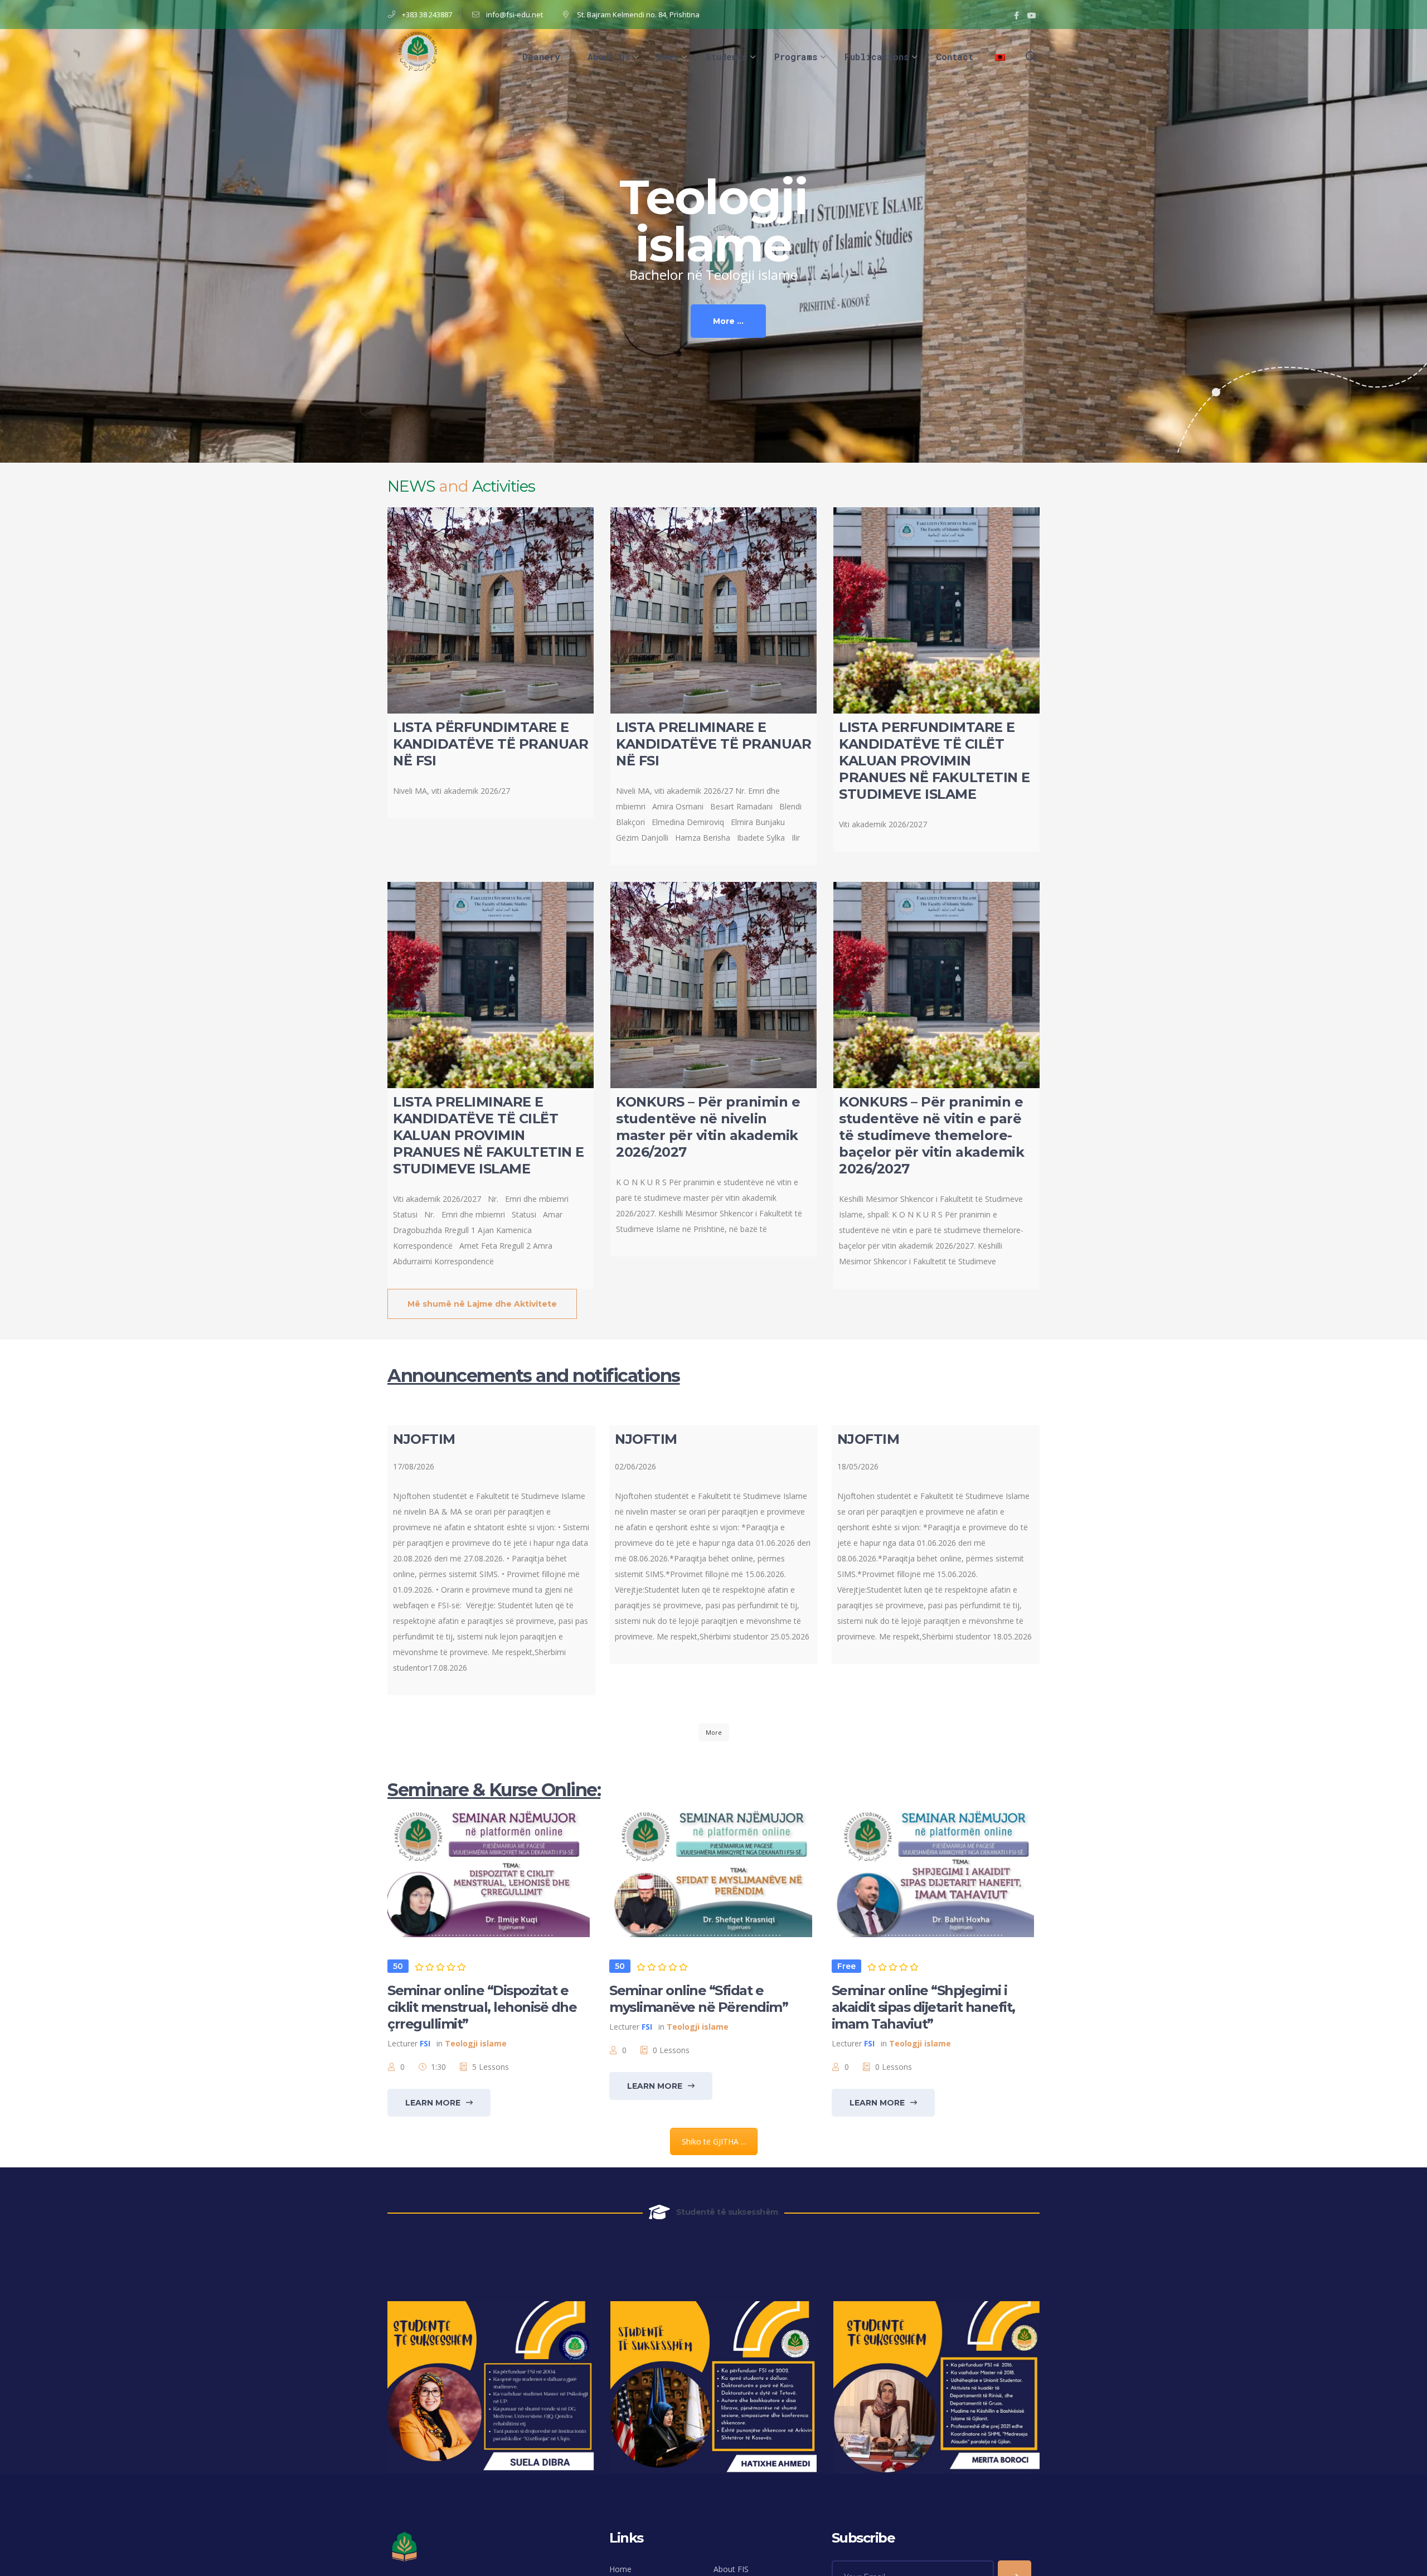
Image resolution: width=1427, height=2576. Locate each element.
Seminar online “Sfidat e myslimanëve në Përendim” (698, 1999)
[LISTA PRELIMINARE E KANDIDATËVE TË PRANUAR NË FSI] (713, 610)
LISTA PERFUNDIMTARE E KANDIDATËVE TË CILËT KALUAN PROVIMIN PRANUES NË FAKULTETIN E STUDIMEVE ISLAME (935, 761)
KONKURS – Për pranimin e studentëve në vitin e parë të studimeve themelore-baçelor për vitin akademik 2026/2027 (931, 1135)
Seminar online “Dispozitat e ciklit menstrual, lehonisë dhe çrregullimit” (482, 2007)
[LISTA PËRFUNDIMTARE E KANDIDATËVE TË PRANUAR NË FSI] (491, 610)
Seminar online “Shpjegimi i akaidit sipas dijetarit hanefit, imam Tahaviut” (923, 2007)
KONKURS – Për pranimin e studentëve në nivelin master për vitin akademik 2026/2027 (708, 1127)
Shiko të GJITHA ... (714, 2141)
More (714, 1732)
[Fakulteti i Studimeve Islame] (418, 50)
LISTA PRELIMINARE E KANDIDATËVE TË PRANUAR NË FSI (713, 744)
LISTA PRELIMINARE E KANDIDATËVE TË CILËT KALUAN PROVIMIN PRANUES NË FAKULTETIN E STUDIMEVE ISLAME (489, 1135)
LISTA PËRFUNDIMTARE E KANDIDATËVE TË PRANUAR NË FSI (491, 744)
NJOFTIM (424, 1439)
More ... (728, 321)
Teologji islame (476, 2043)
